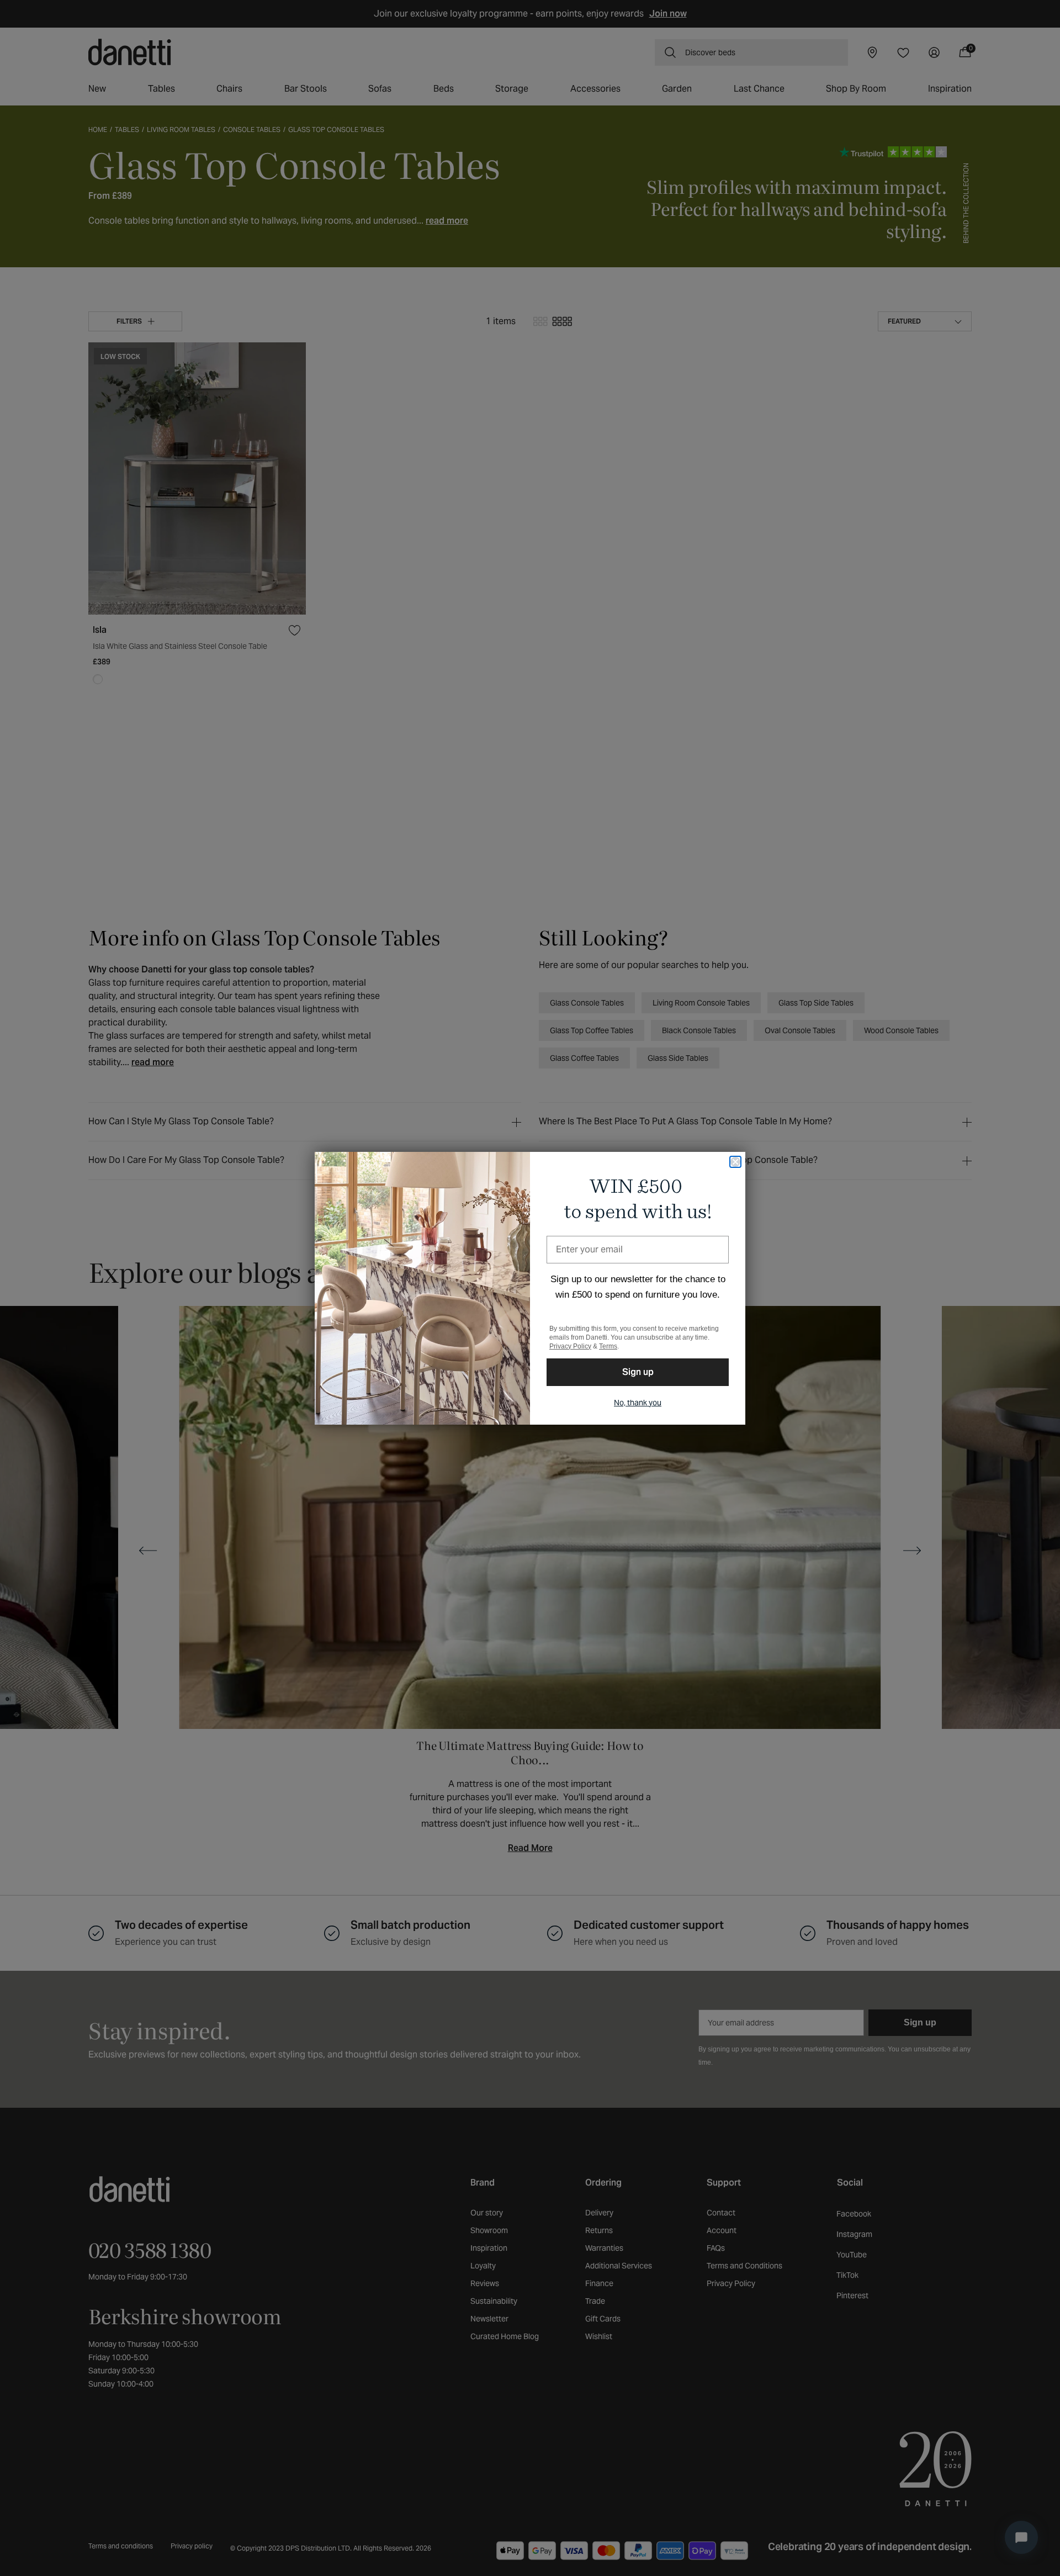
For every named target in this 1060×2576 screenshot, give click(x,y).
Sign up (638, 1372)
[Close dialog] (735, 1162)
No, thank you (638, 1403)
